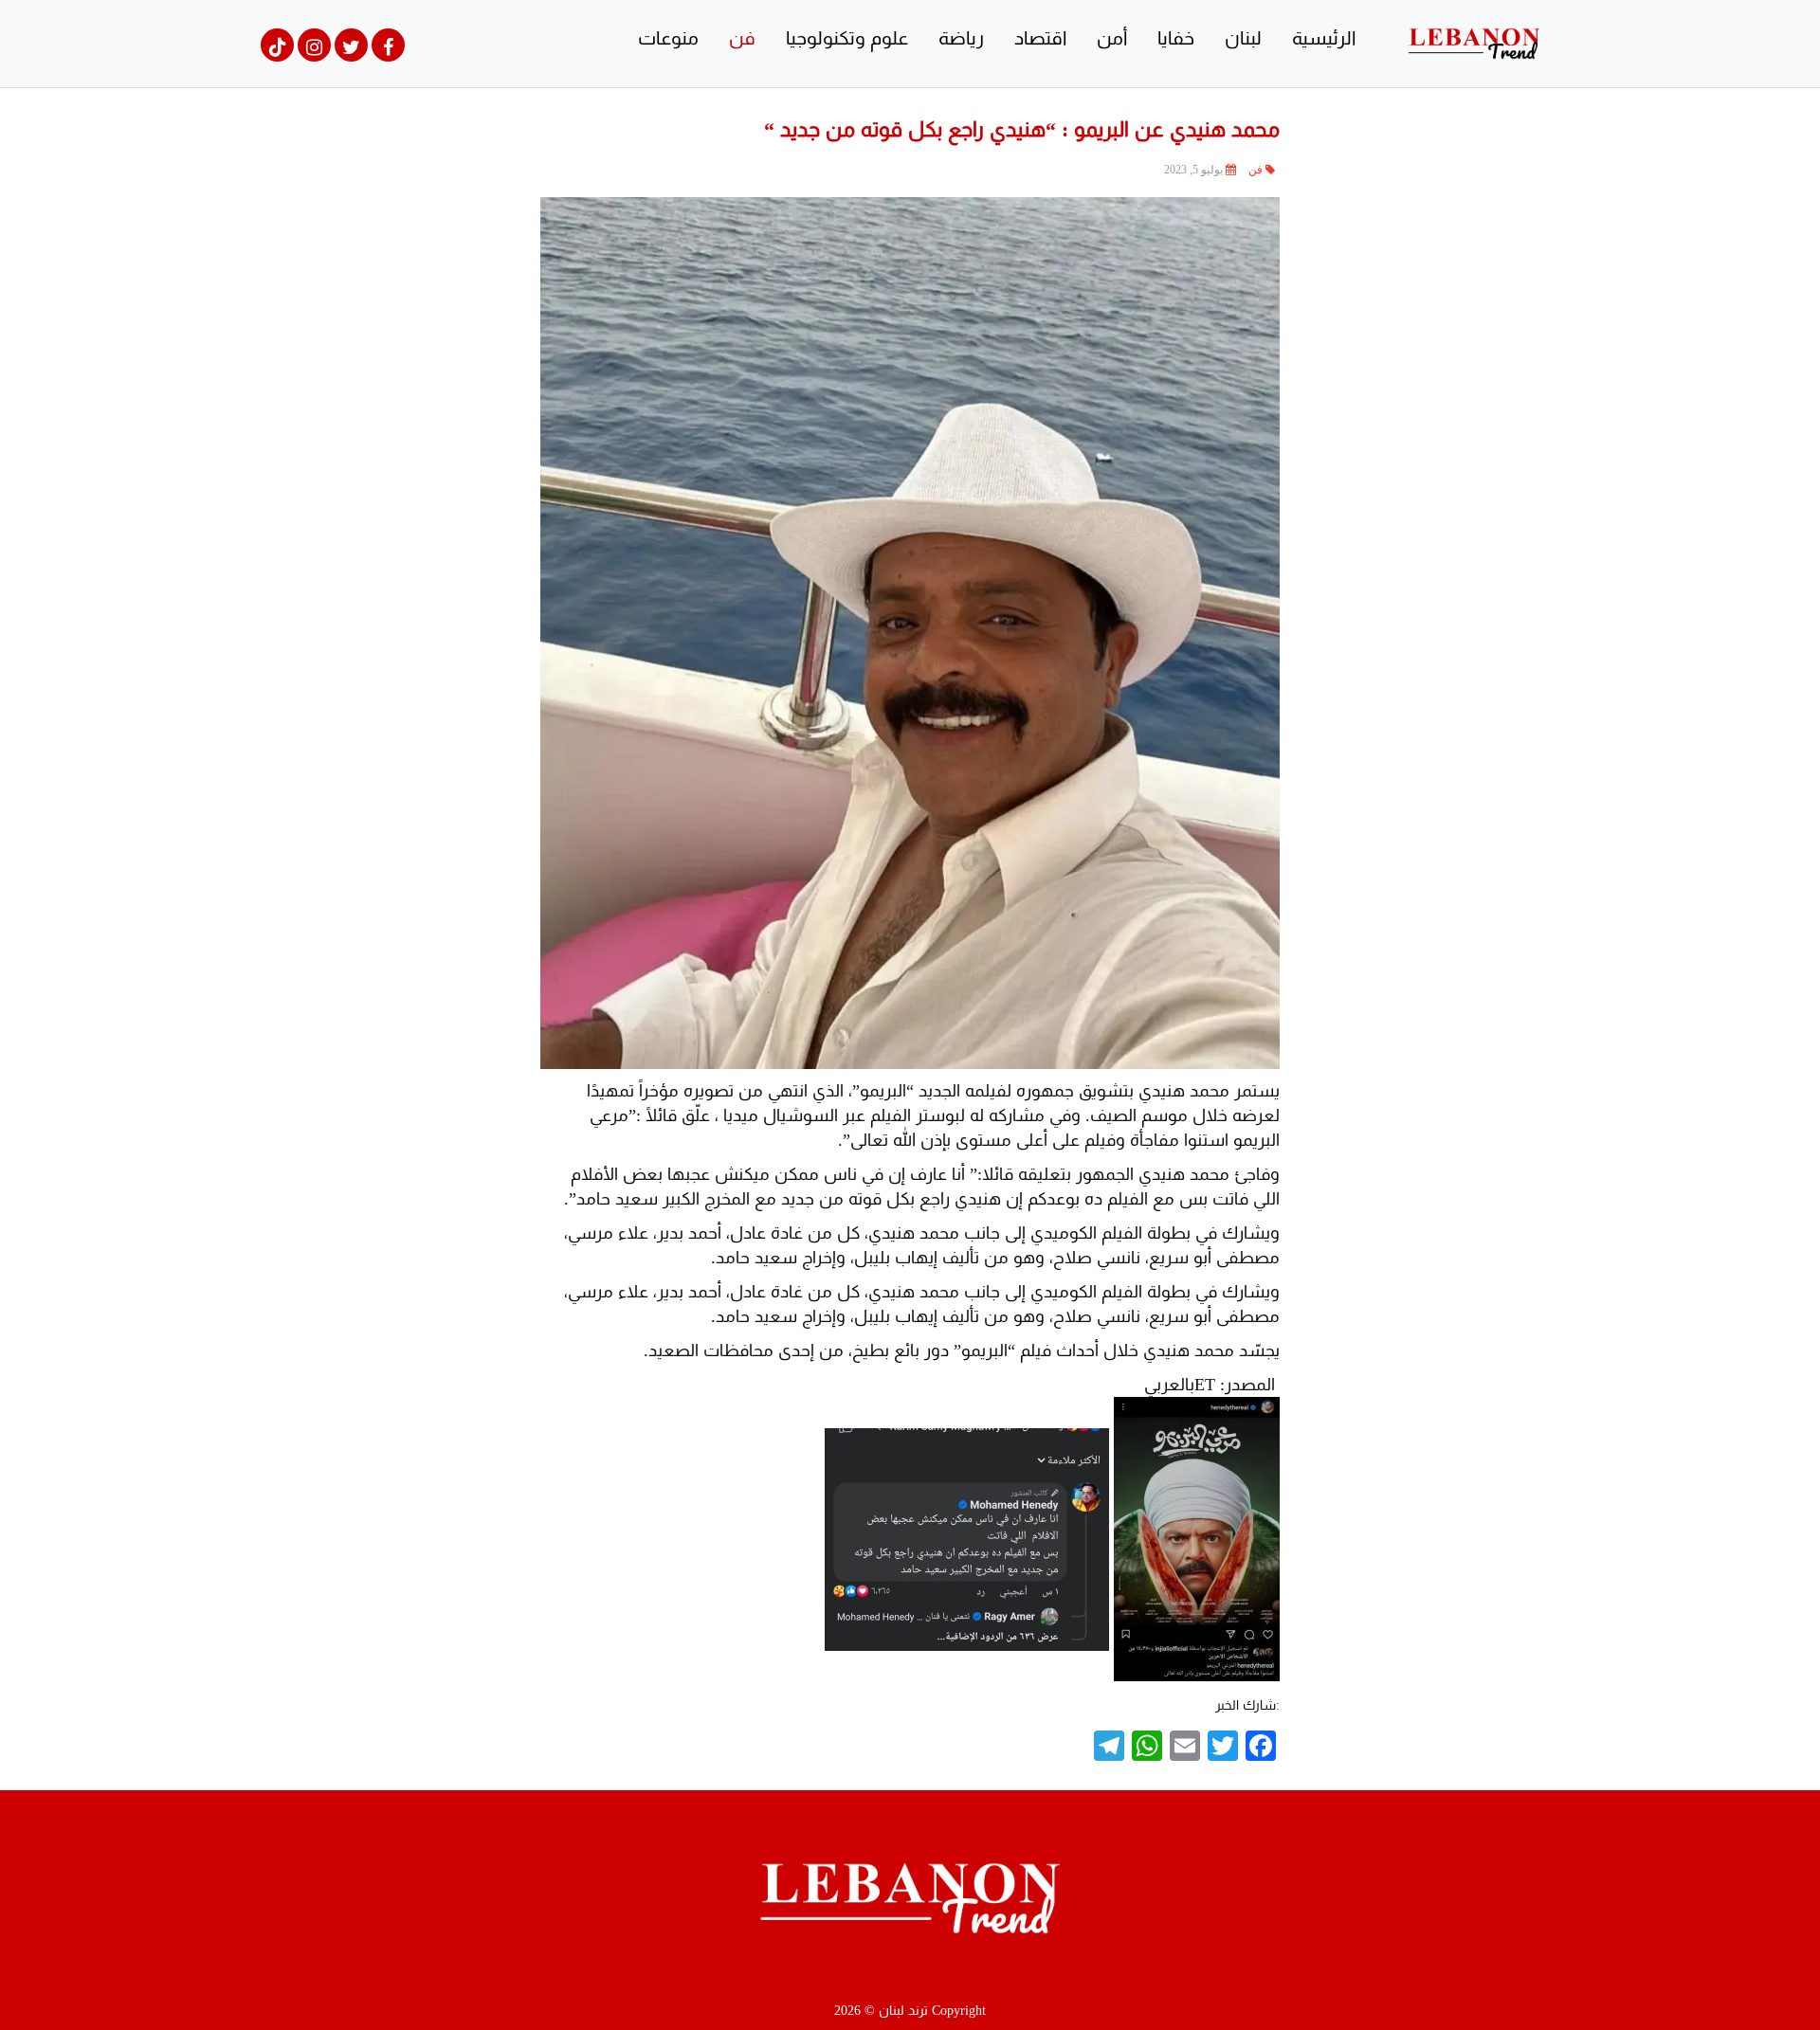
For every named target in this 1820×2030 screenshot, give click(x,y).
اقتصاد (1040, 38)
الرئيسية (1324, 38)
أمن (1112, 38)
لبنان (1243, 38)
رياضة (961, 38)
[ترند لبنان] (1474, 42)
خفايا (1176, 38)
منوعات (668, 38)
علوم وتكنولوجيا (847, 38)
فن (742, 38)
